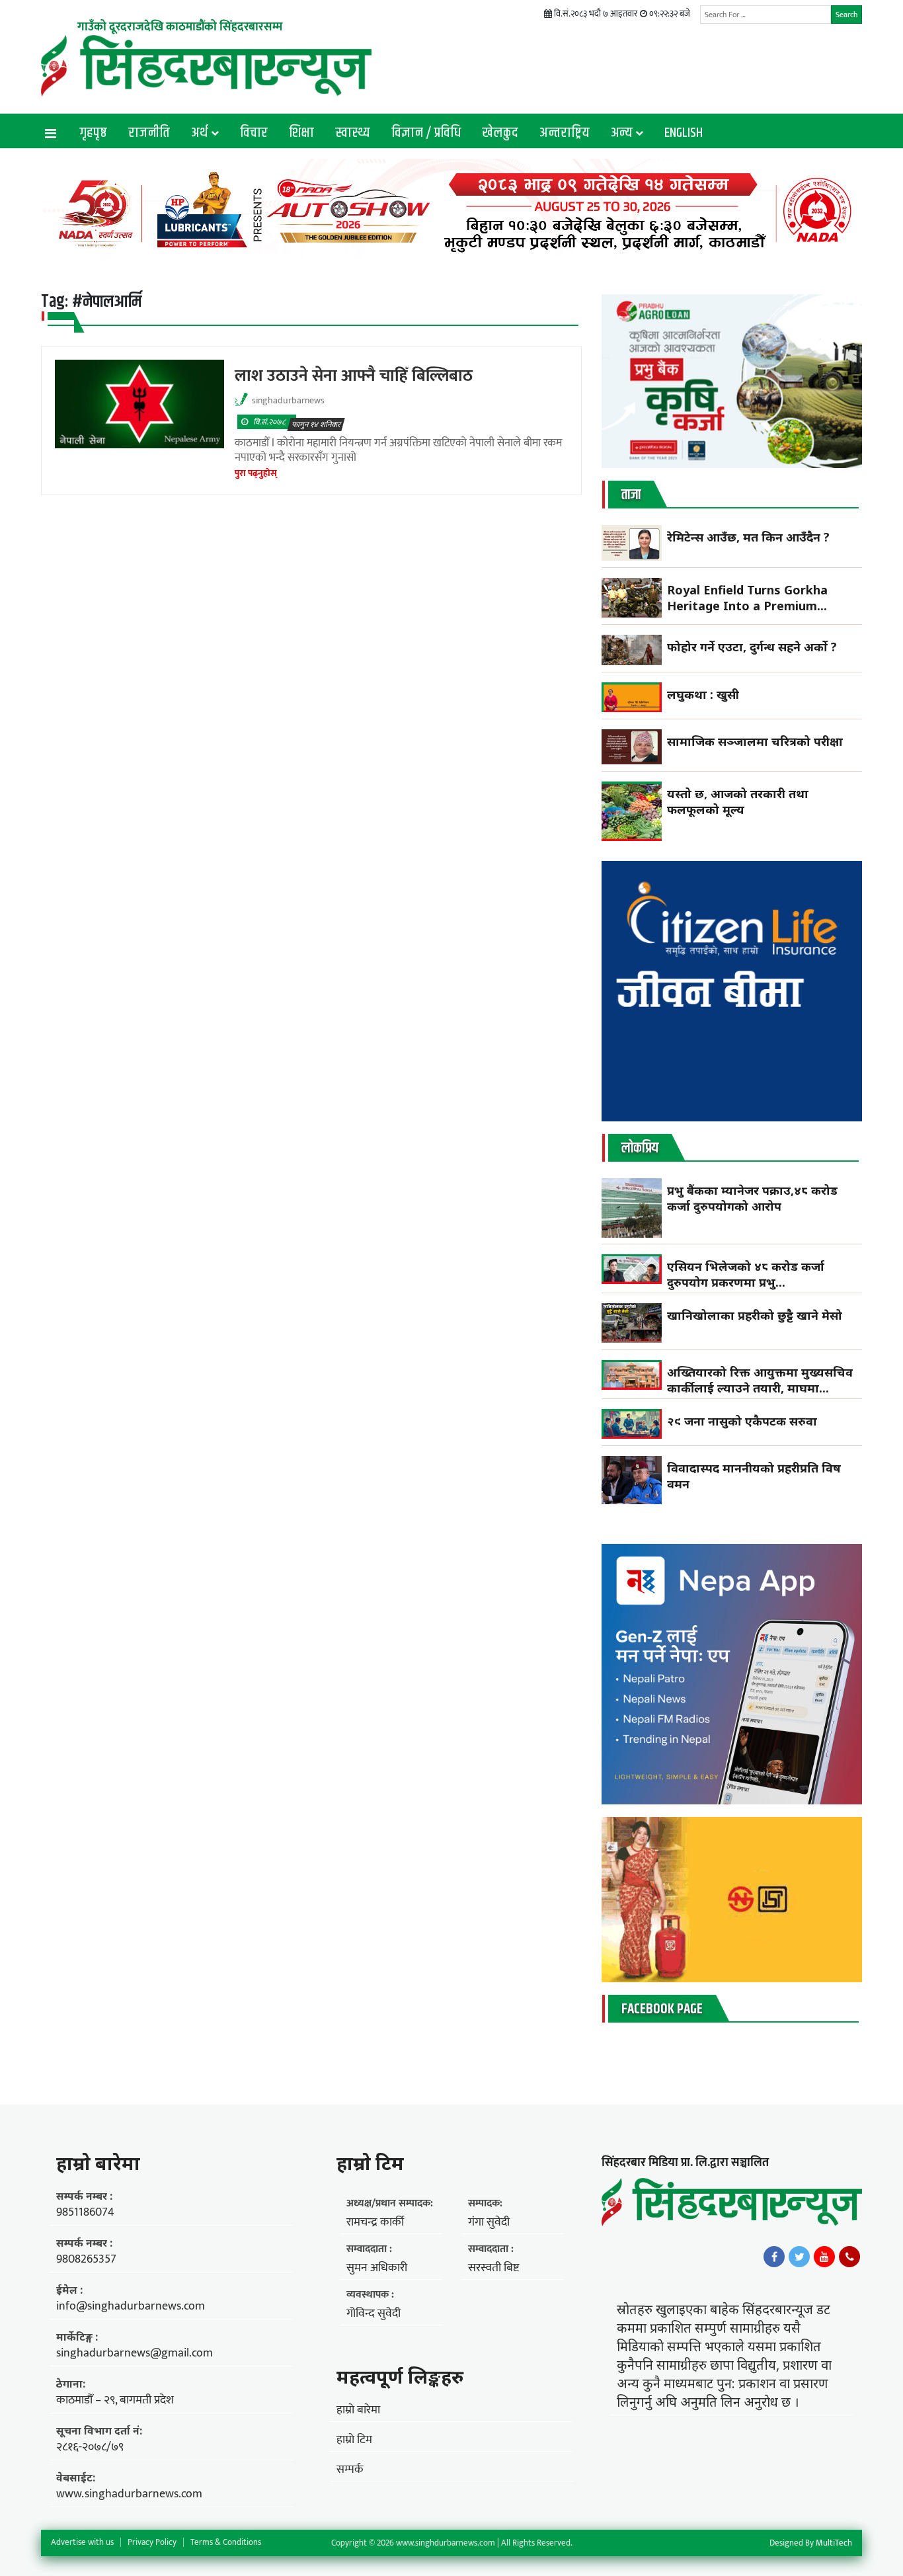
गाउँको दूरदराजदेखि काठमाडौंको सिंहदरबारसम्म (180, 27)
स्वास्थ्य (353, 133)
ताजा (631, 495)
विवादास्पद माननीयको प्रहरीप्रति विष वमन (754, 1476)
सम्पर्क (350, 2470)
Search (846, 15)
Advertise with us (82, 2542)
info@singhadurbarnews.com (131, 2306)
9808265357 (86, 2259)
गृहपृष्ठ (93, 133)
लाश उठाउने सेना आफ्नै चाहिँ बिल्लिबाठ (354, 376)
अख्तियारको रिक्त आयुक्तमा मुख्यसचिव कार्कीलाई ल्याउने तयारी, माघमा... (760, 1380)
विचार (254, 133)
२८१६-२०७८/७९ (90, 2447)
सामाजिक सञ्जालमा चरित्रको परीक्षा (757, 741)
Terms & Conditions (226, 2542)
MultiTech (834, 2543)
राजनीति (149, 133)
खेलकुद (500, 133)
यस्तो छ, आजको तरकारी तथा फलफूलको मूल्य (738, 801)
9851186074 (85, 2212)
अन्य (622, 133)
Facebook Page (662, 2009)
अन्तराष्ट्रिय (565, 133)
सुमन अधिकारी (377, 2268)
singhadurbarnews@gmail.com (135, 2353)
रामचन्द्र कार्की (375, 2222)
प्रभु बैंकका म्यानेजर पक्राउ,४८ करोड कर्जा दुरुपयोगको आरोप (752, 1198)
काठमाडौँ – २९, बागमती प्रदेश (115, 2400)
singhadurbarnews (288, 400)
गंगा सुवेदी (489, 2222)
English (684, 133)
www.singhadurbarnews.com (129, 2494)
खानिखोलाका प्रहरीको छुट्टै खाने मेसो (756, 1315)
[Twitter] (799, 2257)
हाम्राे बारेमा (98, 2163)
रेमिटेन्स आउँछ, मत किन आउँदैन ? (748, 537)
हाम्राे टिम (370, 2163)
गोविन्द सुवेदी (373, 2314)
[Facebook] (774, 2257)
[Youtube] (824, 2257)
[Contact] (849, 2257)
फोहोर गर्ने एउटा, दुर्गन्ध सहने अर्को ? (752, 647)
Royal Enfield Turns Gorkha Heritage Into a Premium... (747, 598)
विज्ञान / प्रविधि (426, 133)
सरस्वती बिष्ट (493, 2268)
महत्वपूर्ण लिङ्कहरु (400, 2376)
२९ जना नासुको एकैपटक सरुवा (742, 1421)
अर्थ (200, 133)
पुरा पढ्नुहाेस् (256, 473)
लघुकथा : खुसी (703, 694)
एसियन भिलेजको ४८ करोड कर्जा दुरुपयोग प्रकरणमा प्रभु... (746, 1274)
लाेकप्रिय (640, 1148)
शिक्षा (301, 133)
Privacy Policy (152, 2542)
